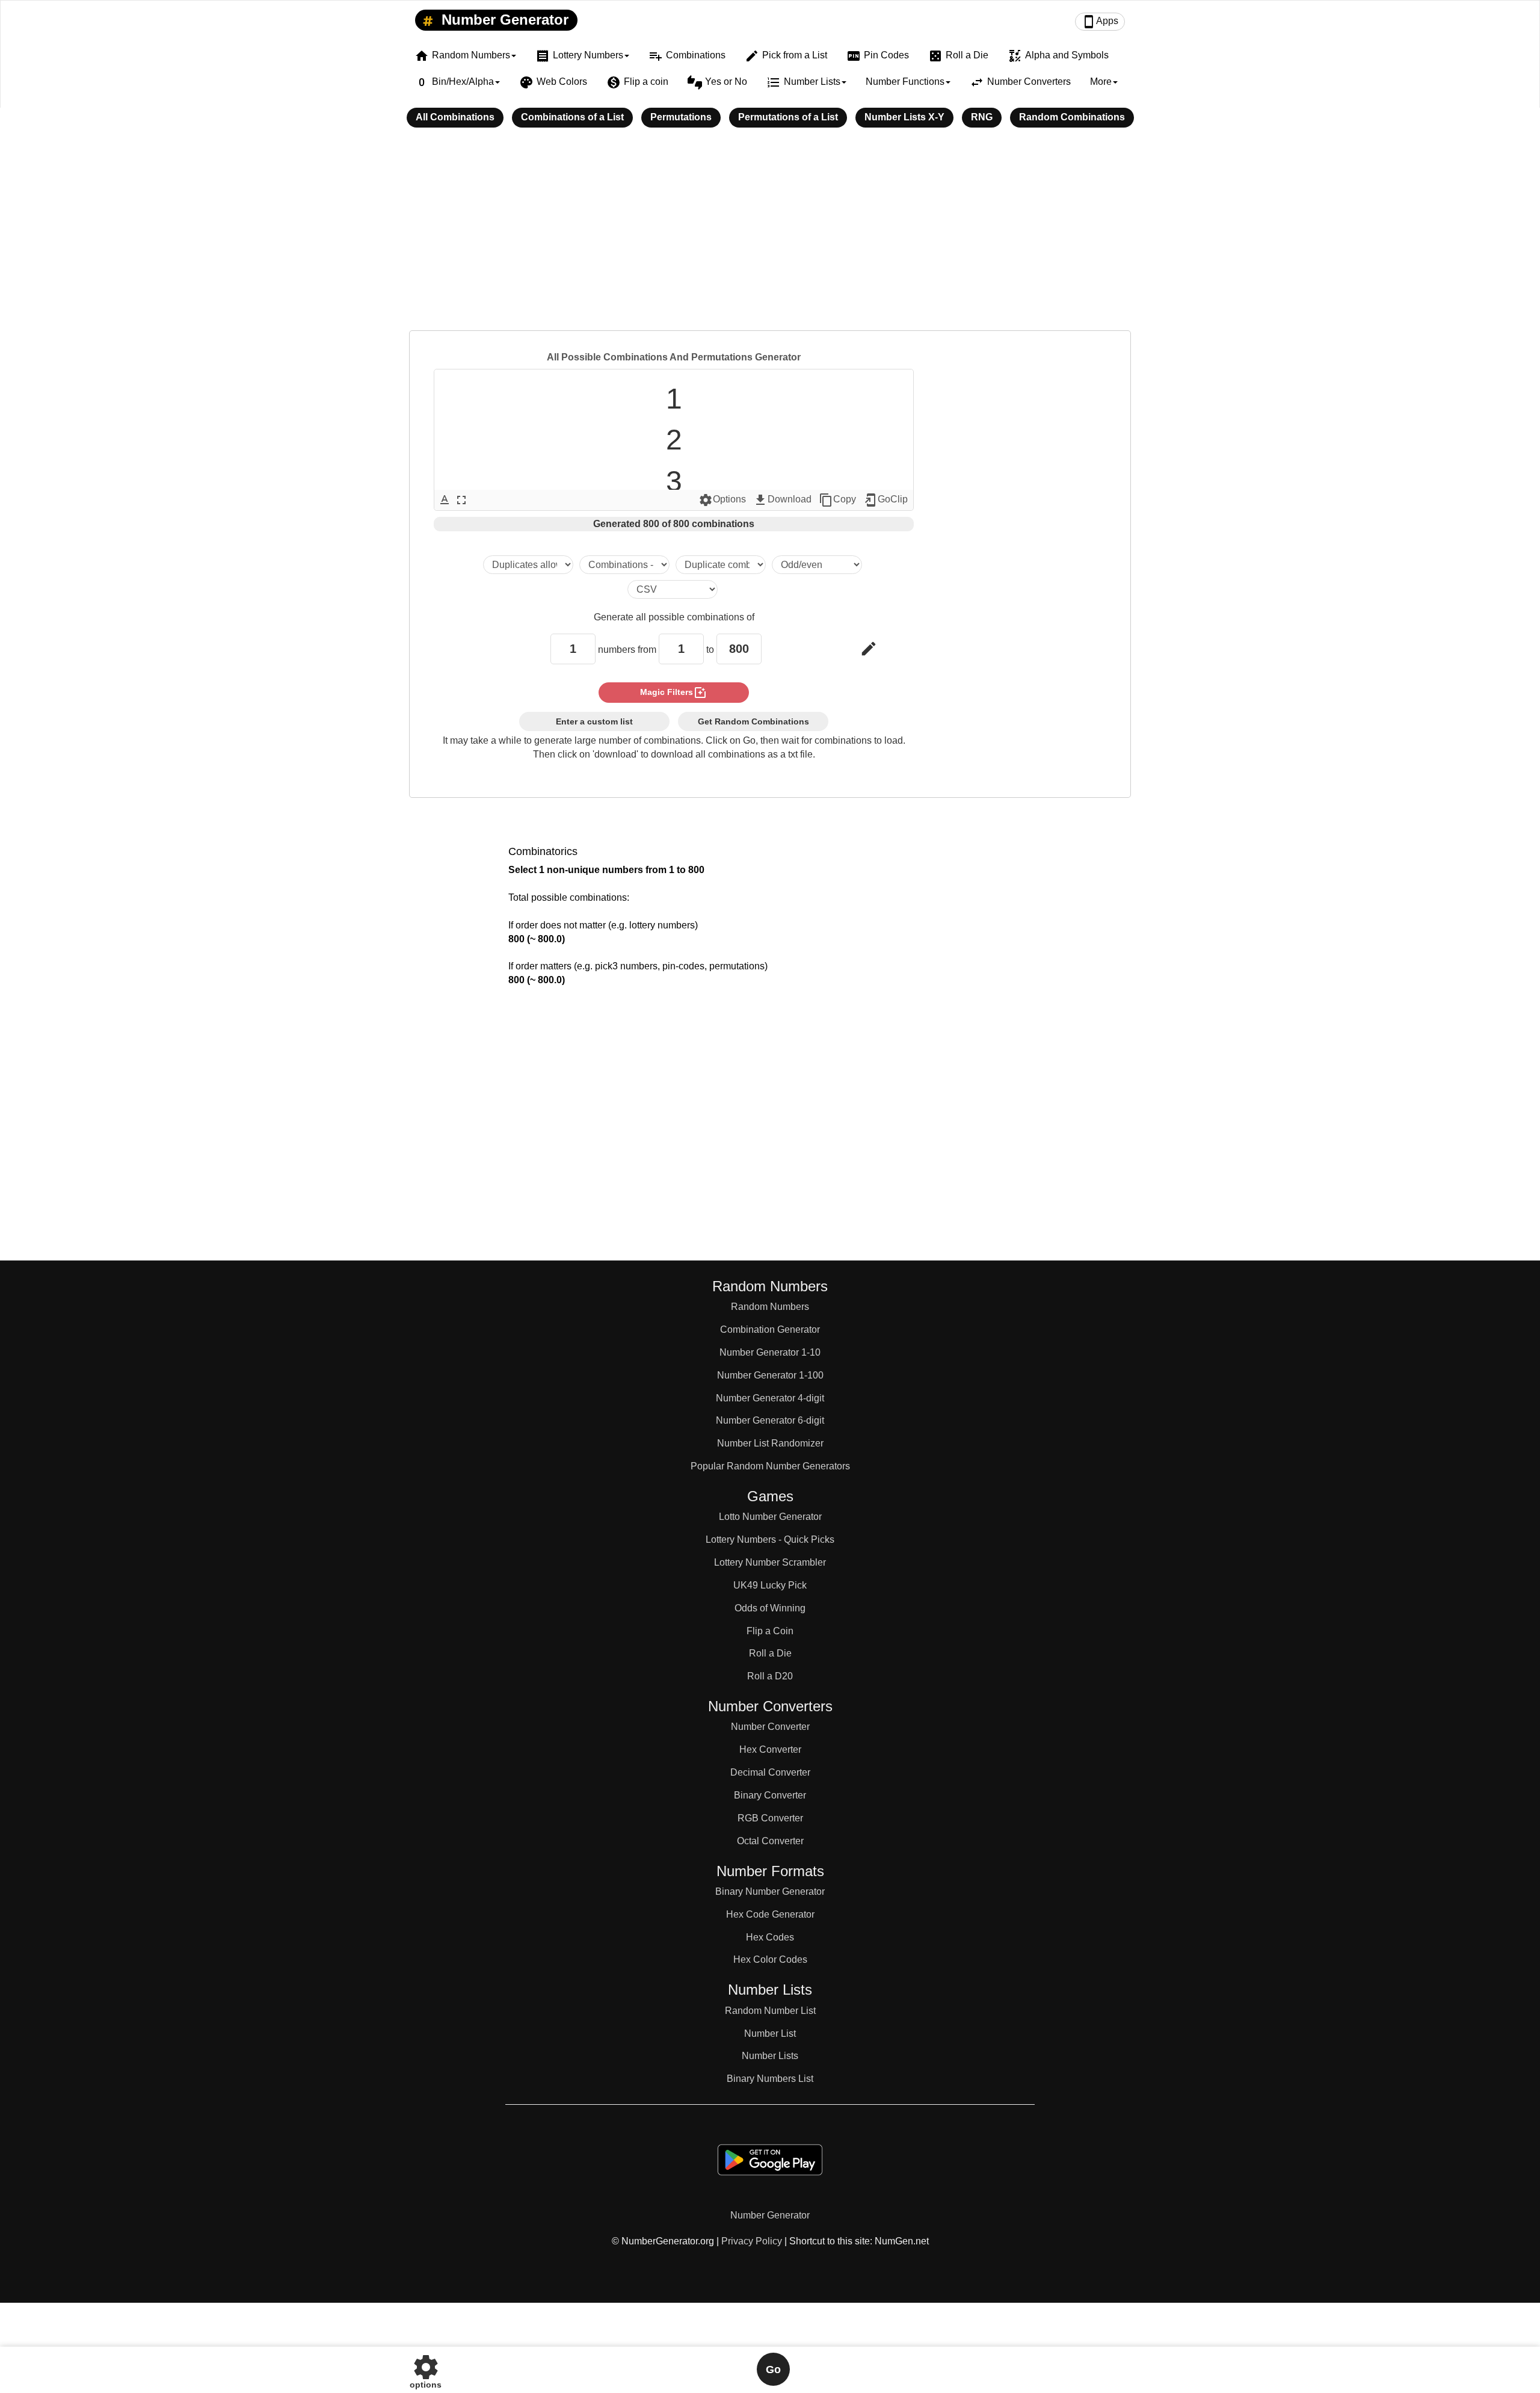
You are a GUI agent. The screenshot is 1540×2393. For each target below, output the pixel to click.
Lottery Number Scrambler (770, 1562)
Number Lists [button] (803, 82)
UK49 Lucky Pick (770, 1585)
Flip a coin (637, 82)
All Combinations (455, 117)
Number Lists (770, 2056)
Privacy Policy (752, 2241)
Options (722, 500)
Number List (770, 2033)
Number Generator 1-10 (770, 1352)
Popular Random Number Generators (770, 1466)
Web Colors (553, 82)
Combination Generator (770, 1329)
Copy (837, 500)
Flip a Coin (770, 1631)
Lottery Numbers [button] (579, 56)
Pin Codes (878, 56)
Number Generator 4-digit (770, 1398)
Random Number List (770, 2011)
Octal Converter (770, 1841)
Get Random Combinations (753, 721)
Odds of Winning (770, 1608)
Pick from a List (786, 56)
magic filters (674, 693)
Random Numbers (770, 1307)
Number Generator (503, 20)
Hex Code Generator (770, 1914)
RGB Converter (770, 1818)
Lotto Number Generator (770, 1517)
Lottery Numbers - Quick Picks (770, 1539)
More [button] (1101, 82)
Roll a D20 (770, 1676)
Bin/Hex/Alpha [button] (454, 82)
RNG (982, 117)
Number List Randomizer (770, 1443)
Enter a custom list (594, 721)
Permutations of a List (788, 117)
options (426, 2369)
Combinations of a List (572, 117)
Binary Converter (770, 1795)
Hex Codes (770, 1937)
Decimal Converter (770, 1772)
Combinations (687, 56)
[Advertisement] (770, 237)
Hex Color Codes (770, 1959)
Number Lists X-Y (904, 117)
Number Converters (1020, 82)
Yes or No (717, 82)
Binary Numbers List (770, 2079)
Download (782, 500)
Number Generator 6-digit (770, 1420)
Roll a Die (958, 56)
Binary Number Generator (770, 1891)
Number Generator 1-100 (770, 1375)
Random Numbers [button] (462, 56)
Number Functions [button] (905, 82)
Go (773, 2370)
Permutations (681, 117)
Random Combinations (1072, 117)
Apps (1100, 22)
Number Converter (770, 1727)
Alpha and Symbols (1058, 56)
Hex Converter (770, 1749)
